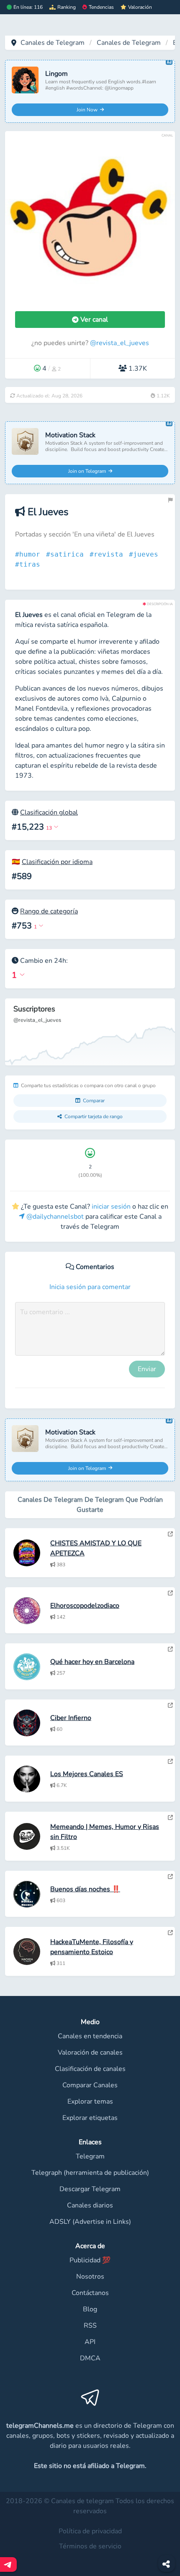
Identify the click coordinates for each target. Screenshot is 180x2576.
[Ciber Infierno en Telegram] (170, 1705)
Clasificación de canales (90, 2069)
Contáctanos (90, 2293)
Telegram (90, 2156)
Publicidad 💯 (90, 2260)
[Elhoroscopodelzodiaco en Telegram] (170, 1593)
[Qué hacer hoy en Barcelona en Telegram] (170, 1649)
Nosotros (90, 2277)
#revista (108, 554)
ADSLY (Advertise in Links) (90, 2222)
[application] (90, 1032)
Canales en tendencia (90, 2036)
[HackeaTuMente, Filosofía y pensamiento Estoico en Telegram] (170, 1933)
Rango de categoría (49, 911)
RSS (90, 2326)
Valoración (140, 7)
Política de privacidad (90, 2531)
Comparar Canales (90, 2085)
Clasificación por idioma (57, 862)
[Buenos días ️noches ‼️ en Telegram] (170, 1877)
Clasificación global (49, 812)
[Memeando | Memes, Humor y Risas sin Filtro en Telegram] (170, 1818)
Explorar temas (90, 2102)
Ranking (67, 7)
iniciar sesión (111, 1207)
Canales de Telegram (53, 43)
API (90, 2342)
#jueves (146, 554)
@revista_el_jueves (120, 343)
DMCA (90, 2358)
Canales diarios (90, 2205)
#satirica (67, 554)
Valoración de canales (90, 2053)
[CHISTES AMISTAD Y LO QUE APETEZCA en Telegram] (170, 1534)
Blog (90, 2309)
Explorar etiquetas (90, 2118)
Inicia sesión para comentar (90, 1287)
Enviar (147, 1369)
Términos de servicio (90, 2546)
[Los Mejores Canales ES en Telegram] (170, 1761)
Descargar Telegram (90, 2189)
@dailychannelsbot (54, 1217)
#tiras (30, 564)
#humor (30, 554)
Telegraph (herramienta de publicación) (90, 2173)
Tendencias (101, 7)
